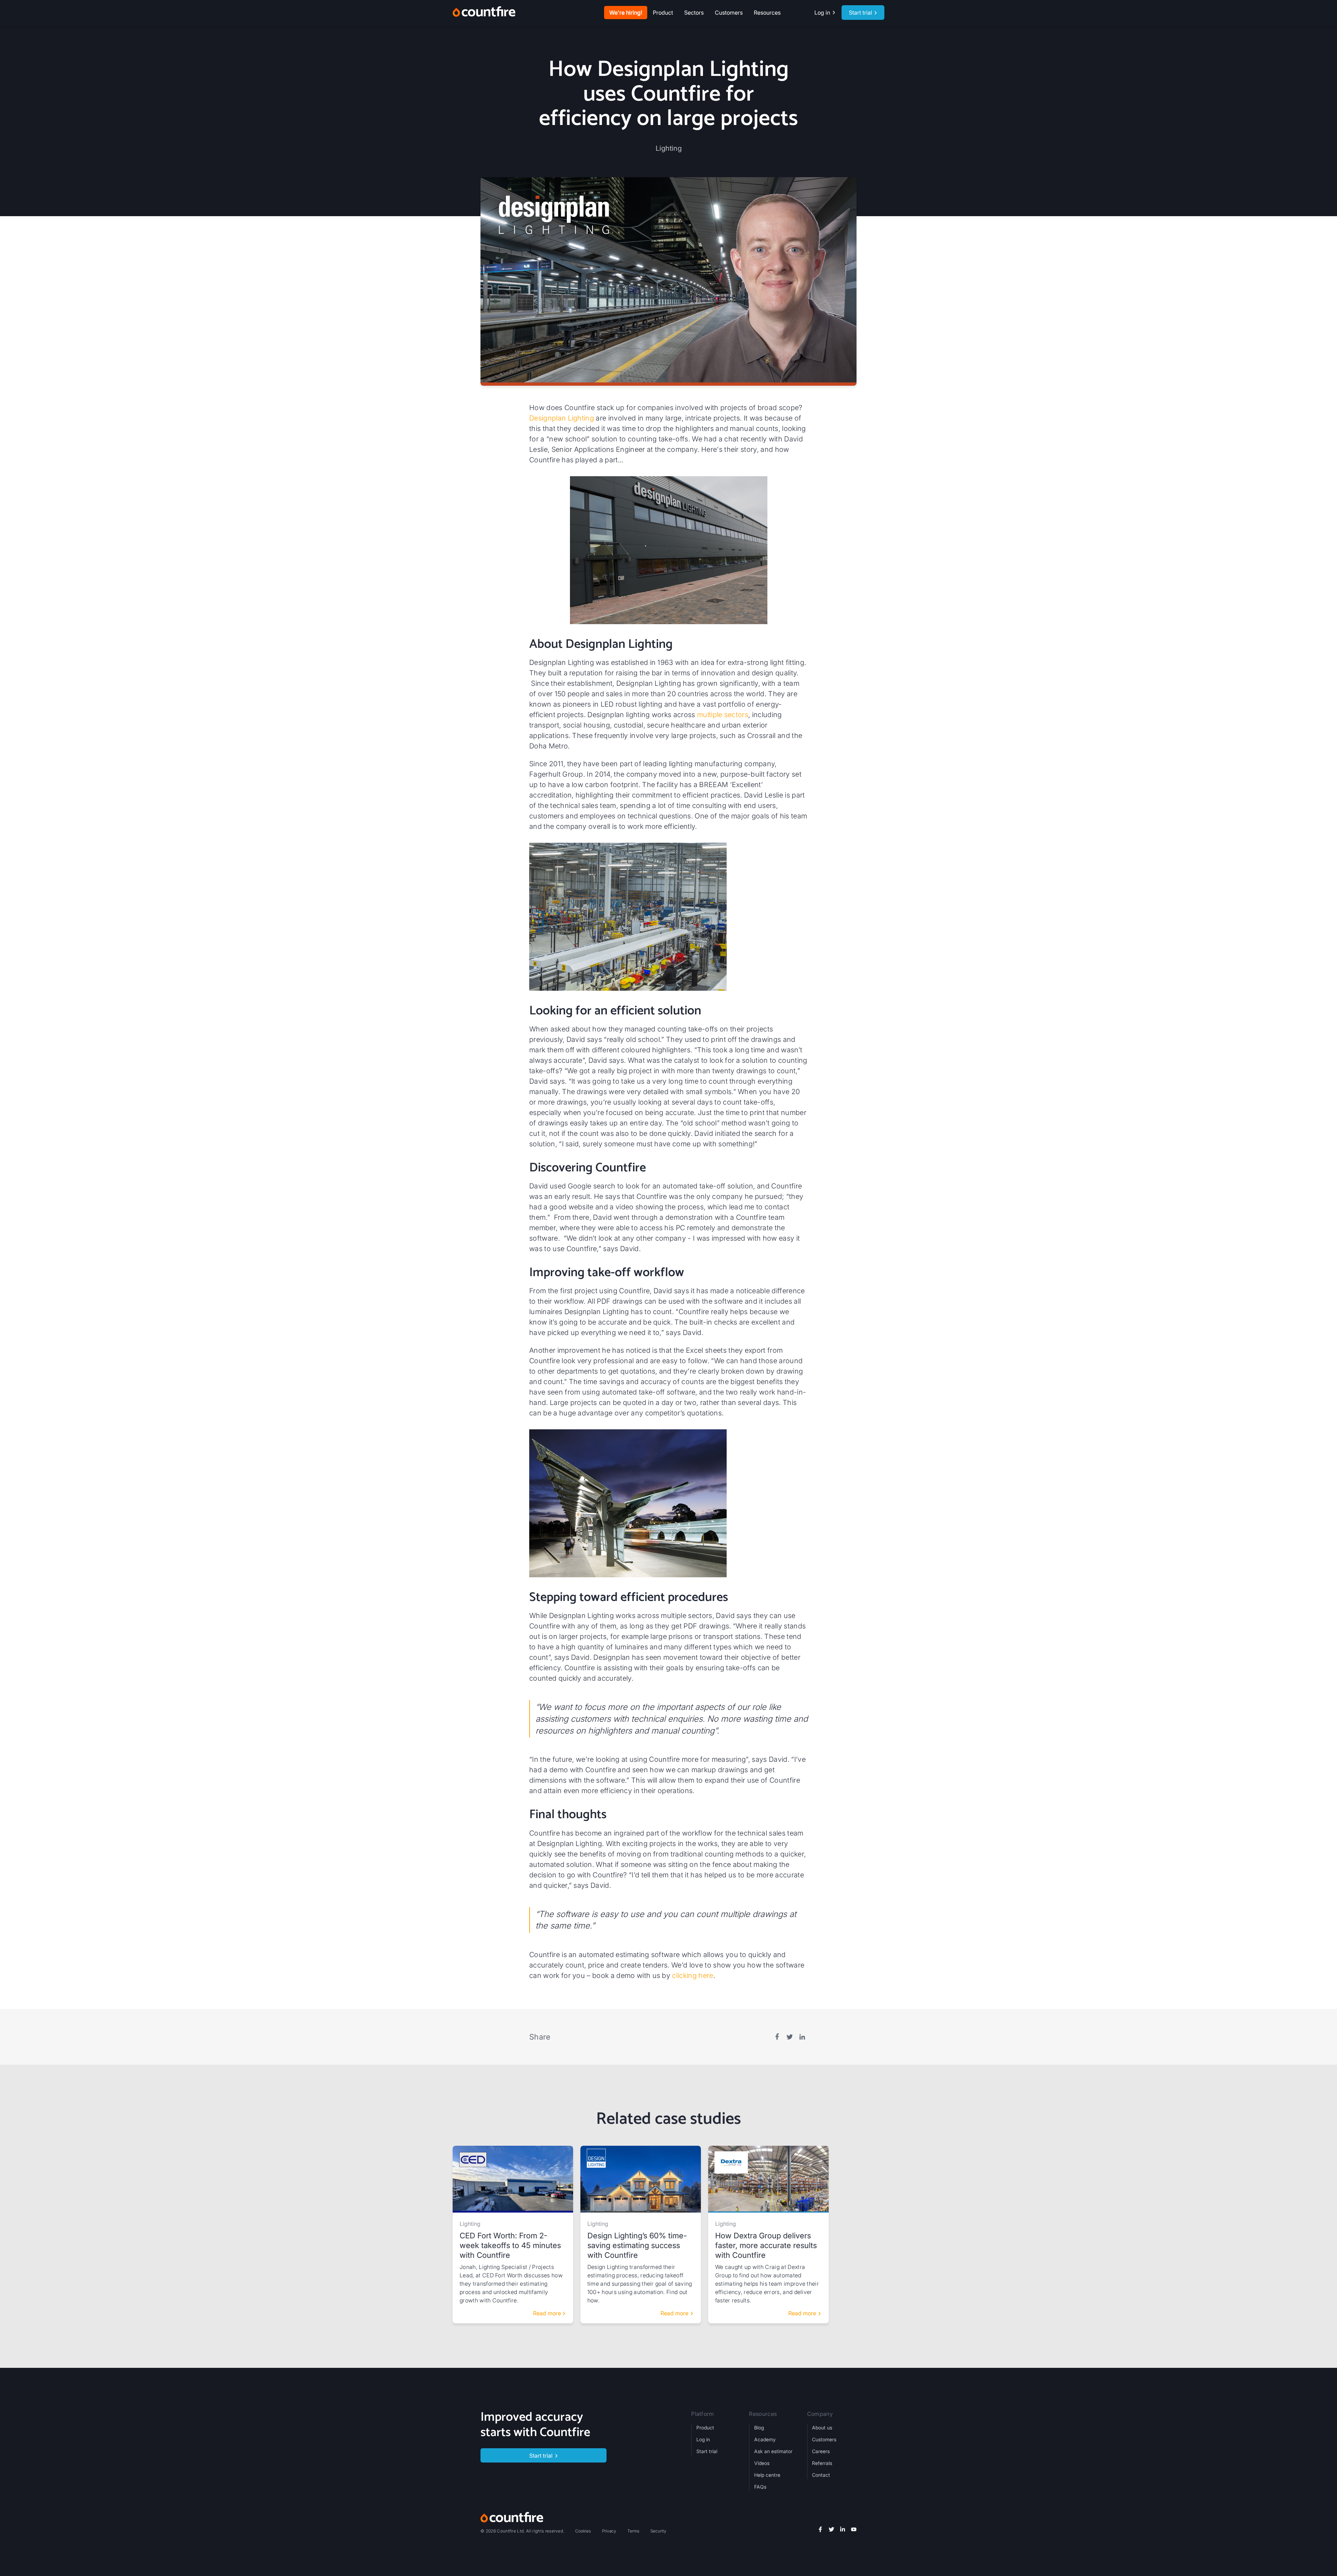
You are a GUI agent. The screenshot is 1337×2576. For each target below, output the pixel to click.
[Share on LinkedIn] (802, 2037)
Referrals (822, 2463)
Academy (765, 2439)
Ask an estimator (773, 2451)
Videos (762, 2463)
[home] (484, 13)
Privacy (609, 2531)
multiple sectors (723, 715)
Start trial (707, 2451)
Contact (821, 2475)
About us (822, 2428)
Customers (729, 13)
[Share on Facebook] (777, 2037)
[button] (663, 13)
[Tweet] (790, 2037)
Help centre (767, 2475)
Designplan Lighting (562, 418)
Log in (703, 2439)
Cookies (583, 2531)
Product (705, 2428)
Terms (633, 2531)
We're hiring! (626, 13)
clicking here (693, 1976)
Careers (821, 2451)
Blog (759, 2428)
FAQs (760, 2487)
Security (658, 2531)
